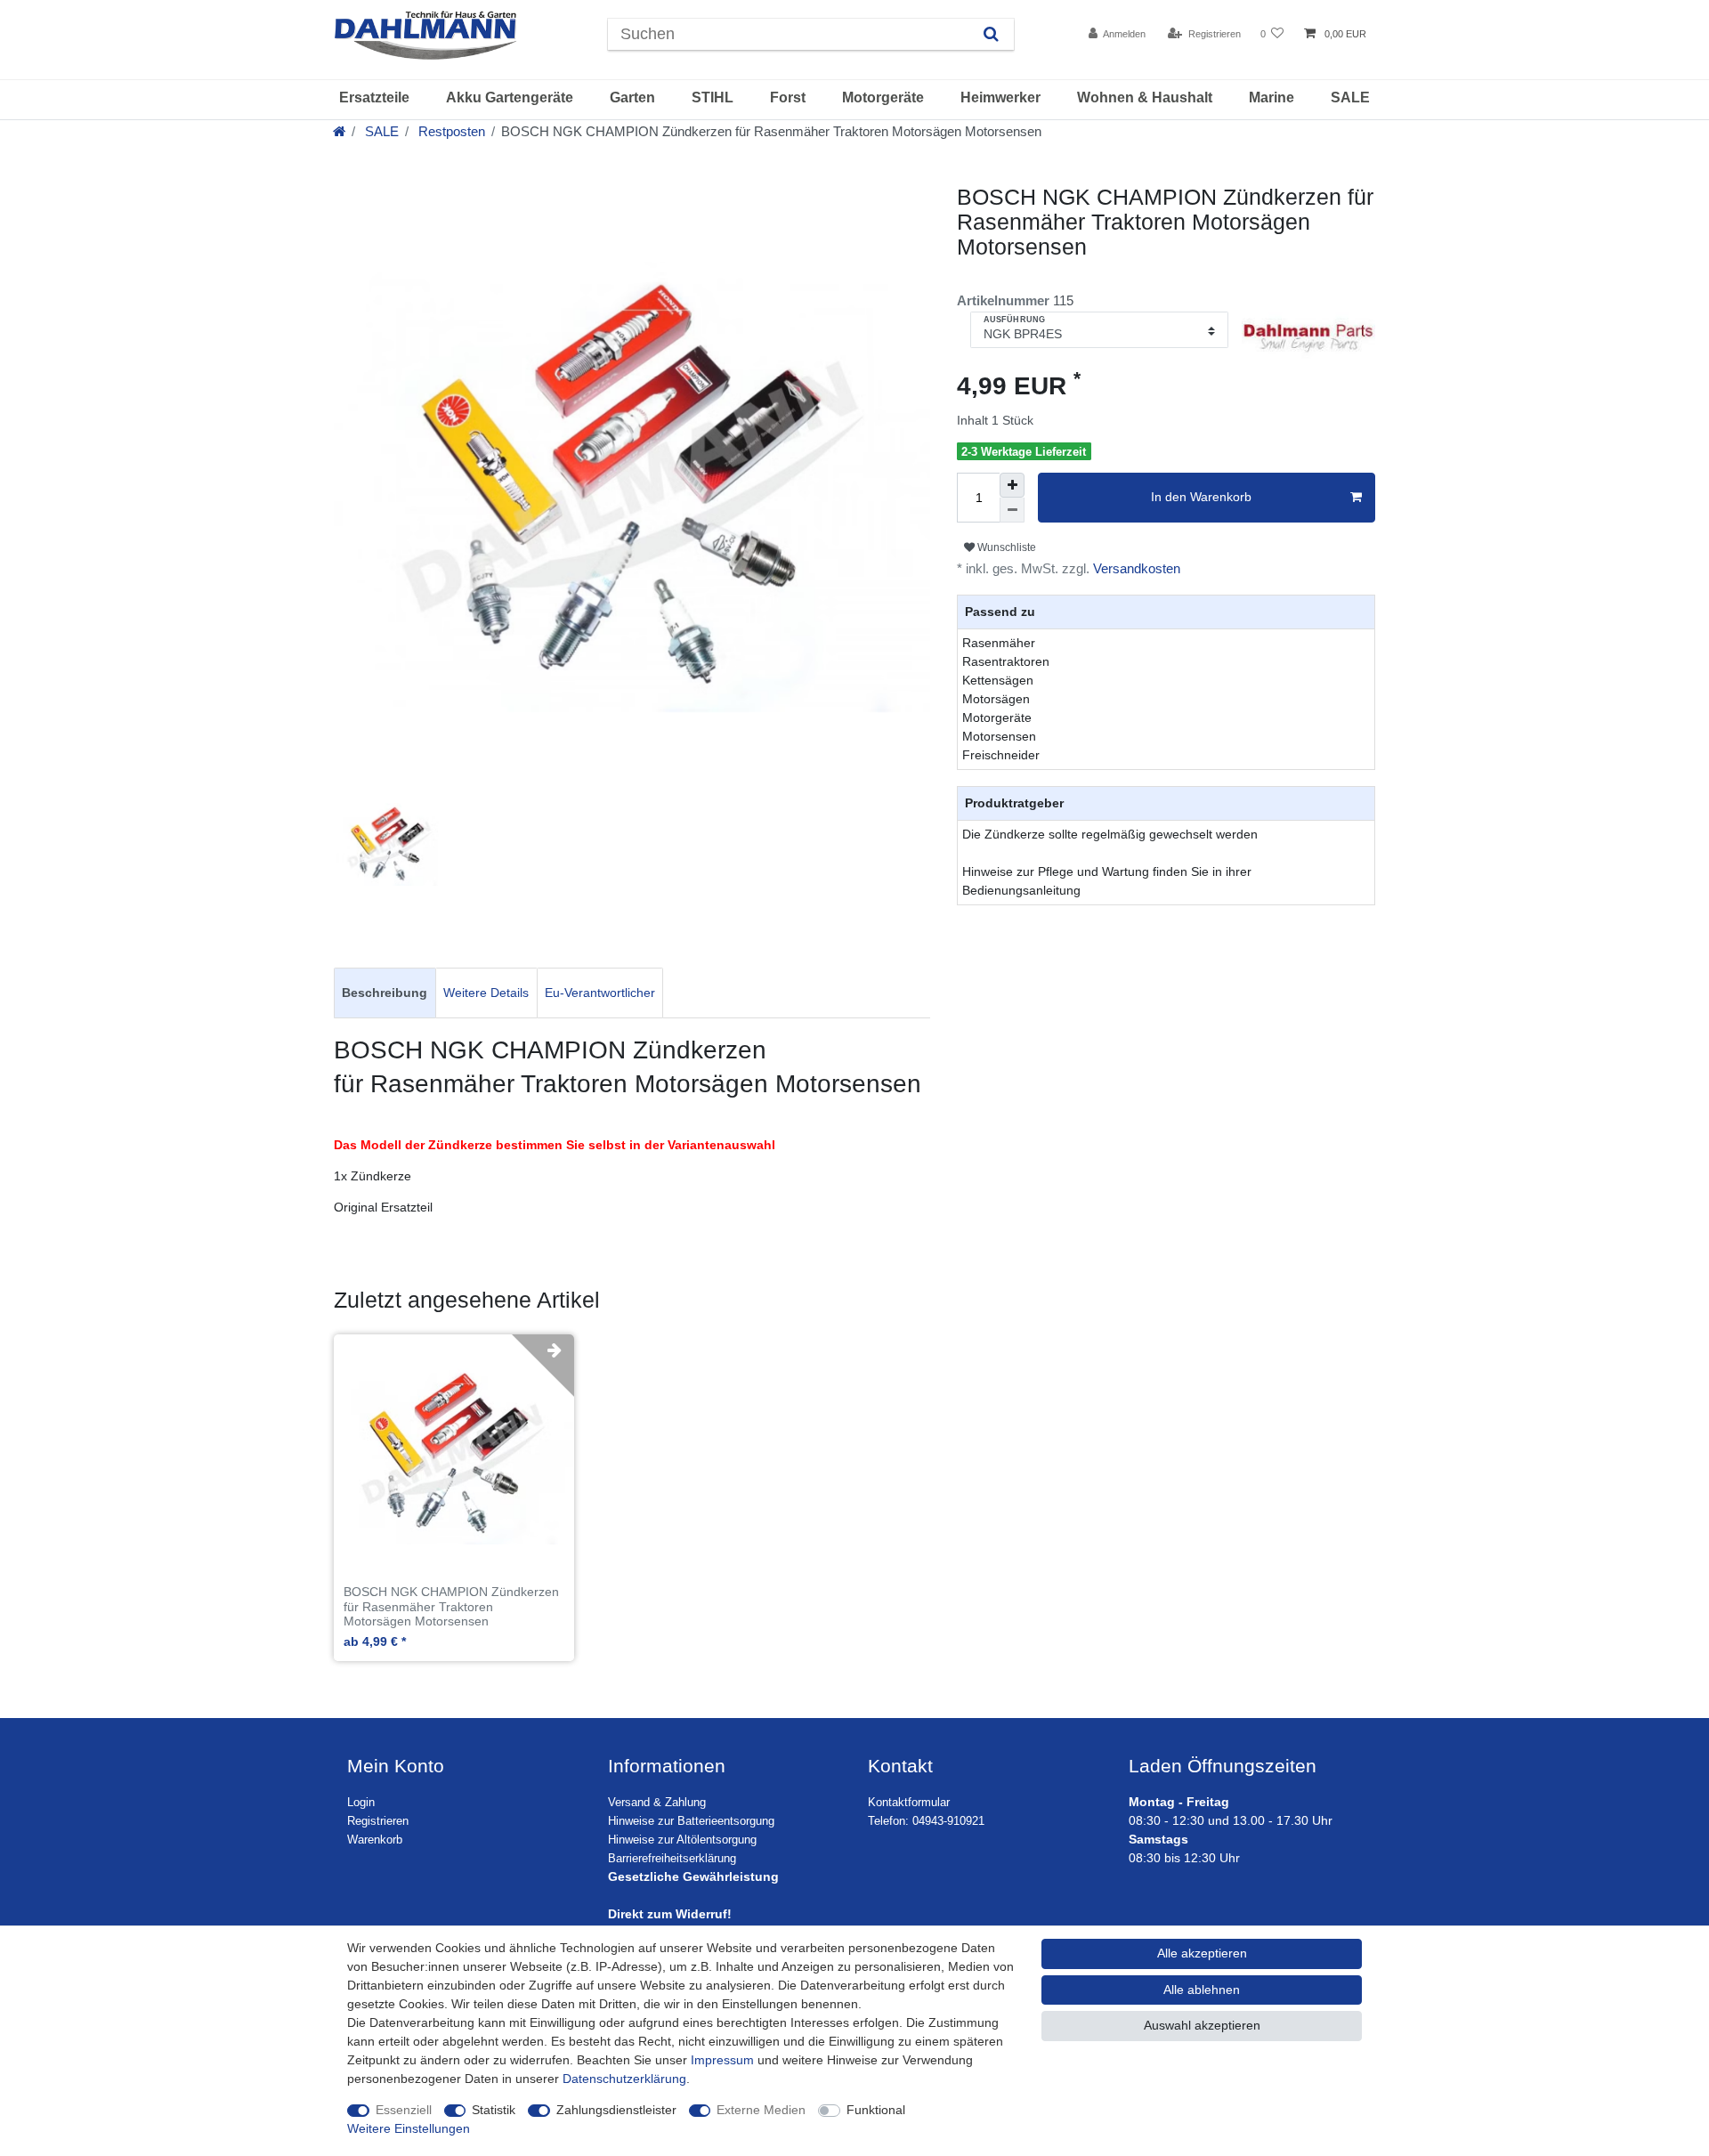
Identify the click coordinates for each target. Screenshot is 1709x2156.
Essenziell (404, 2110)
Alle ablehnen (1202, 1990)
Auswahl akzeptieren (1202, 2025)
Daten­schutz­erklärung (624, 2079)
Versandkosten (1135, 568)
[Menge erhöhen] (1012, 485)
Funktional (876, 2110)
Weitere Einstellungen (409, 2128)
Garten (632, 97)
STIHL (713, 97)
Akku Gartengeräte (510, 97)
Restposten (450, 131)
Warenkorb (375, 1840)
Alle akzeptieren (1202, 1953)
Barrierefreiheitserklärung (672, 1859)
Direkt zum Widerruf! (670, 1914)
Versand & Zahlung (657, 1803)
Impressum (722, 2060)
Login (361, 1803)
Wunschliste (1005, 547)
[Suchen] (991, 34)
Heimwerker (1000, 97)
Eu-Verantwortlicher (600, 993)
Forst (788, 97)
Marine (1272, 97)
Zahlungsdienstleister (616, 2110)
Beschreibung (385, 993)
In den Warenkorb (1201, 497)
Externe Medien (761, 2110)
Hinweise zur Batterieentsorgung (691, 1821)
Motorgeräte (883, 97)
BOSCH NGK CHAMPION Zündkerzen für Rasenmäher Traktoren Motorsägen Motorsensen (451, 1607)
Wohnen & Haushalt (1145, 97)
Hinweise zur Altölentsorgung (682, 1840)
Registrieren (378, 1821)
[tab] (385, 993)
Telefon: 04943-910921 (926, 1821)
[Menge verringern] (1012, 510)
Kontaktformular (909, 1803)
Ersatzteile (374, 97)
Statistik (494, 2110)
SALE (1350, 97)
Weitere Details (486, 993)
